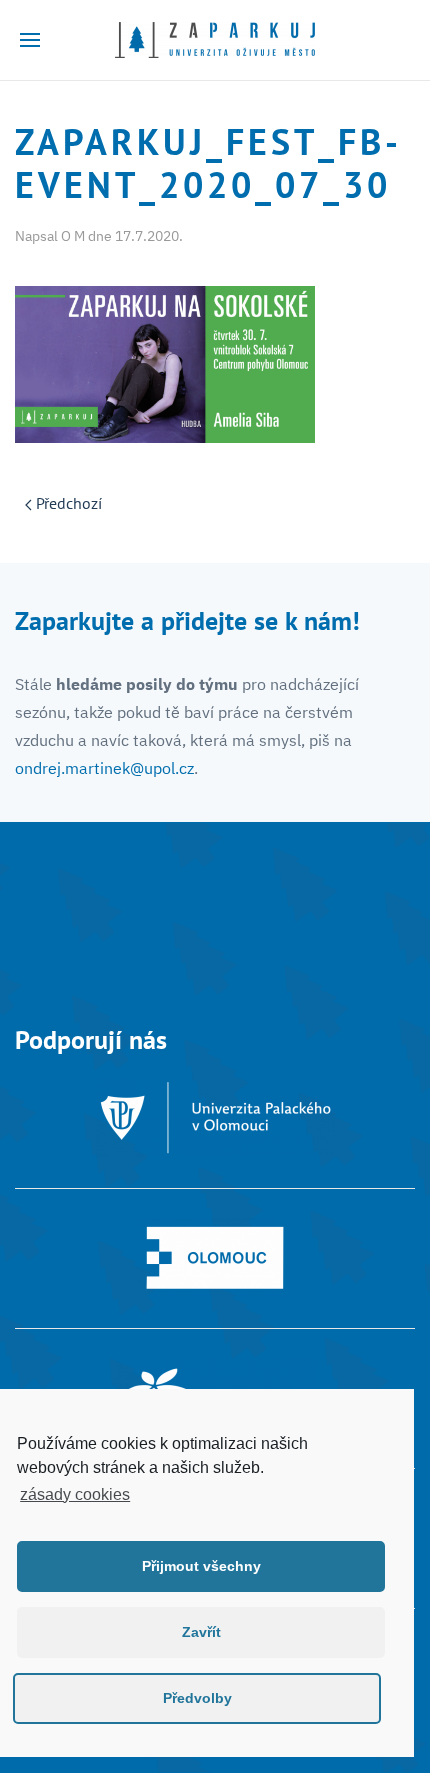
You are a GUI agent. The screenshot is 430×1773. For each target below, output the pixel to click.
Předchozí (67, 503)
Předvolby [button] (197, 1698)
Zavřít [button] (201, 1632)
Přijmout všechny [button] (201, 1566)
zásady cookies (75, 1494)
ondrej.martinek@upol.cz (104, 768)
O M (73, 236)
